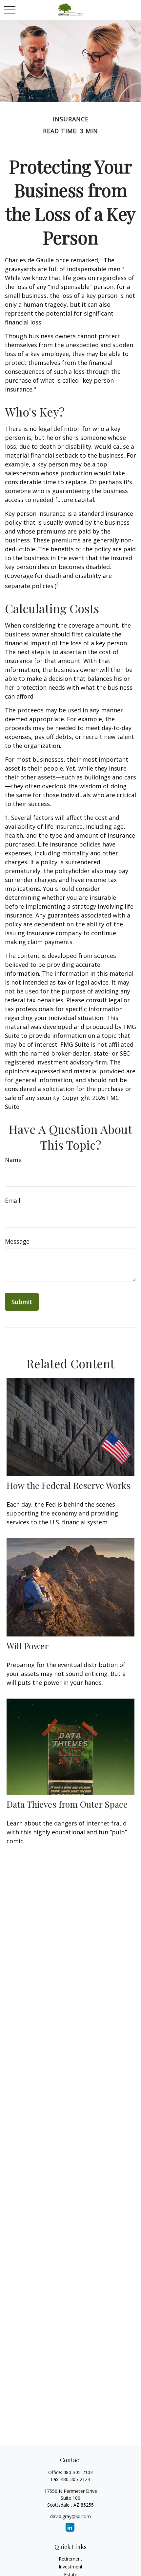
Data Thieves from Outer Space (67, 1804)
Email (13, 1201)
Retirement (70, 2559)
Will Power (28, 1646)
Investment (71, 2567)
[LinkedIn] (70, 2527)
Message (17, 1241)
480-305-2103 (78, 2472)
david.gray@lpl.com (70, 2516)
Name (13, 1160)
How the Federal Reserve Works (69, 1485)
